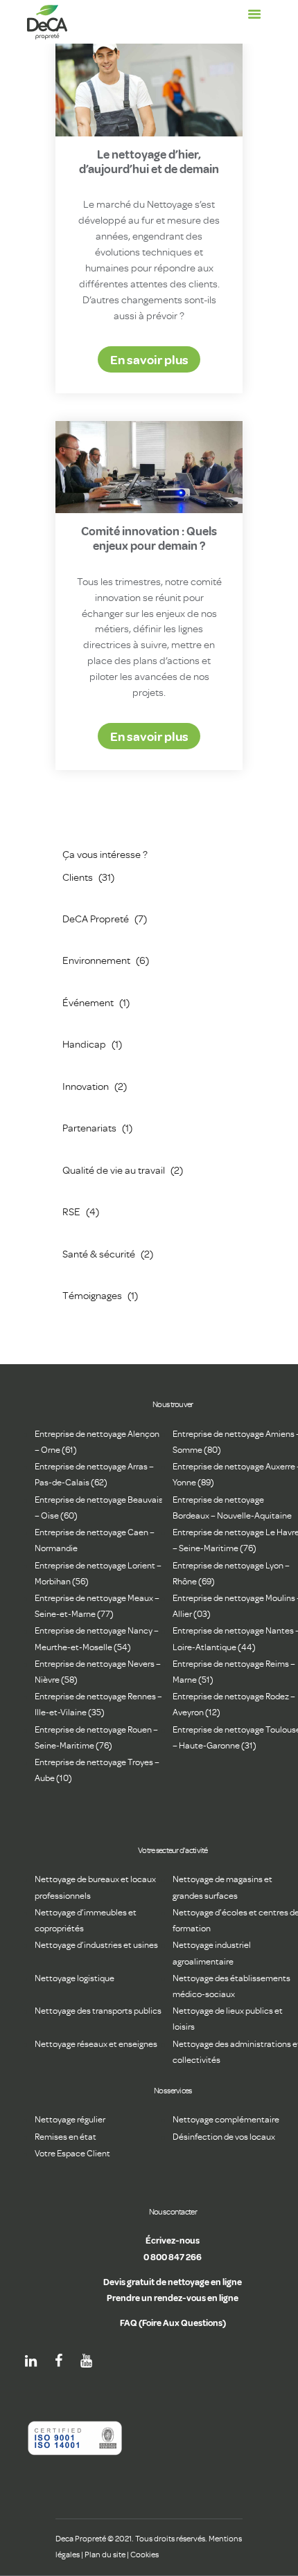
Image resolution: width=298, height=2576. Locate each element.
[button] (254, 15)
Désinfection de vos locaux (224, 2137)
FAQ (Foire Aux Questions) (173, 2323)
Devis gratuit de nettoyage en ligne (173, 2282)
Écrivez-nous (173, 2240)
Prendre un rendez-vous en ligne (173, 2298)
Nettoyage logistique (74, 1978)
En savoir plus (149, 359)
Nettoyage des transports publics (98, 2011)
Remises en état (65, 2137)
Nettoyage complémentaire (226, 2119)
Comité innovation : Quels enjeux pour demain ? (149, 538)
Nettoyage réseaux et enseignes (96, 2044)
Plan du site (105, 2555)
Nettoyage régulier (70, 2119)
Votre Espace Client (72, 2153)
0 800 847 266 (173, 2257)
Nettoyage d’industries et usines (96, 1945)
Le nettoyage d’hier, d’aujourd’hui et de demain (149, 161)
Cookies (144, 2555)
